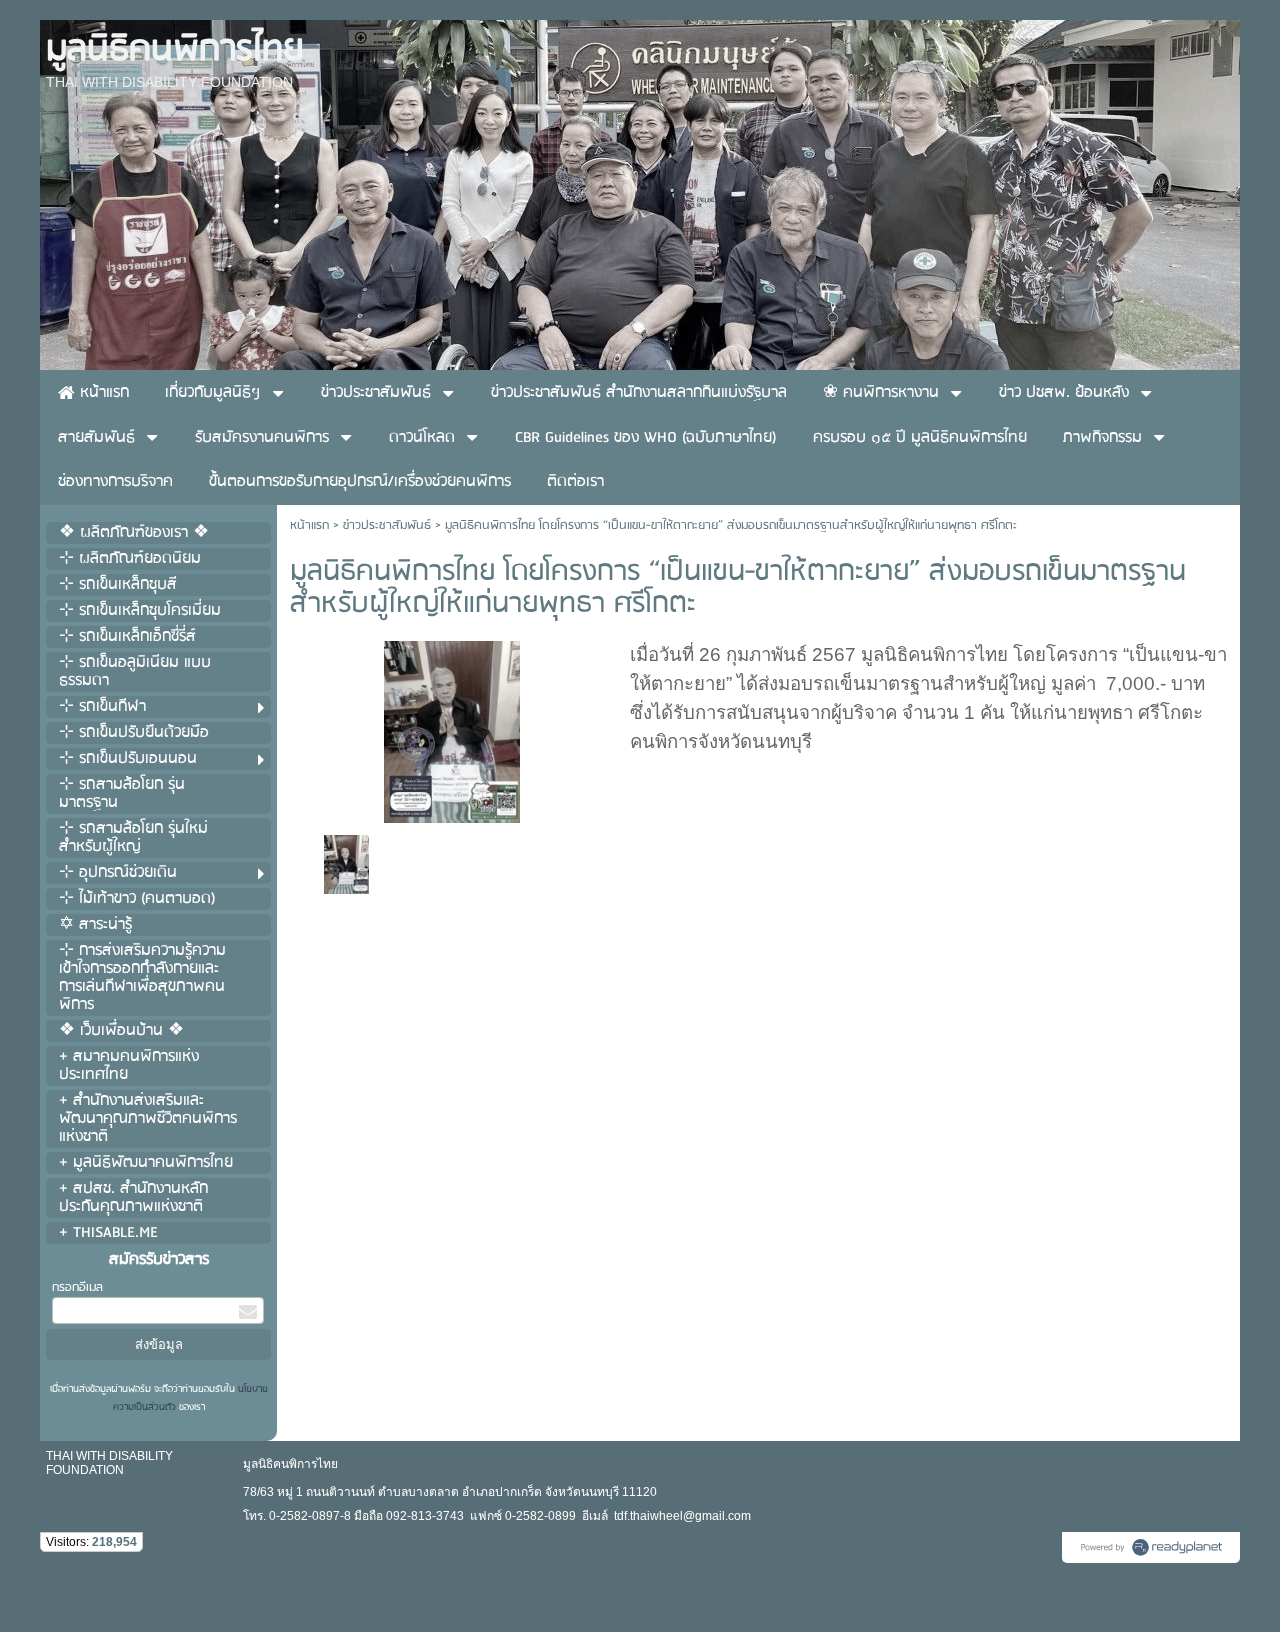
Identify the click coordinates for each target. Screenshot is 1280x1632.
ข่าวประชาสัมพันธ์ (387, 525)
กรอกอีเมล (77, 1287)
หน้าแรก (309, 525)
